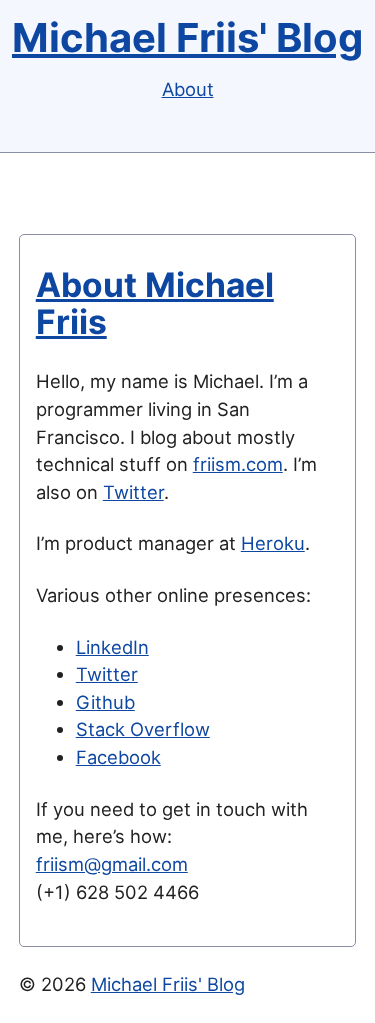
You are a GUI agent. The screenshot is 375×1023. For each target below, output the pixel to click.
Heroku (273, 543)
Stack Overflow (143, 729)
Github (105, 702)
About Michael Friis (155, 303)
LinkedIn (112, 647)
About (188, 89)
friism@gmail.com (112, 864)
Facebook (118, 757)
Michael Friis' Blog (187, 37)
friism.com (238, 464)
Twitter (133, 492)
